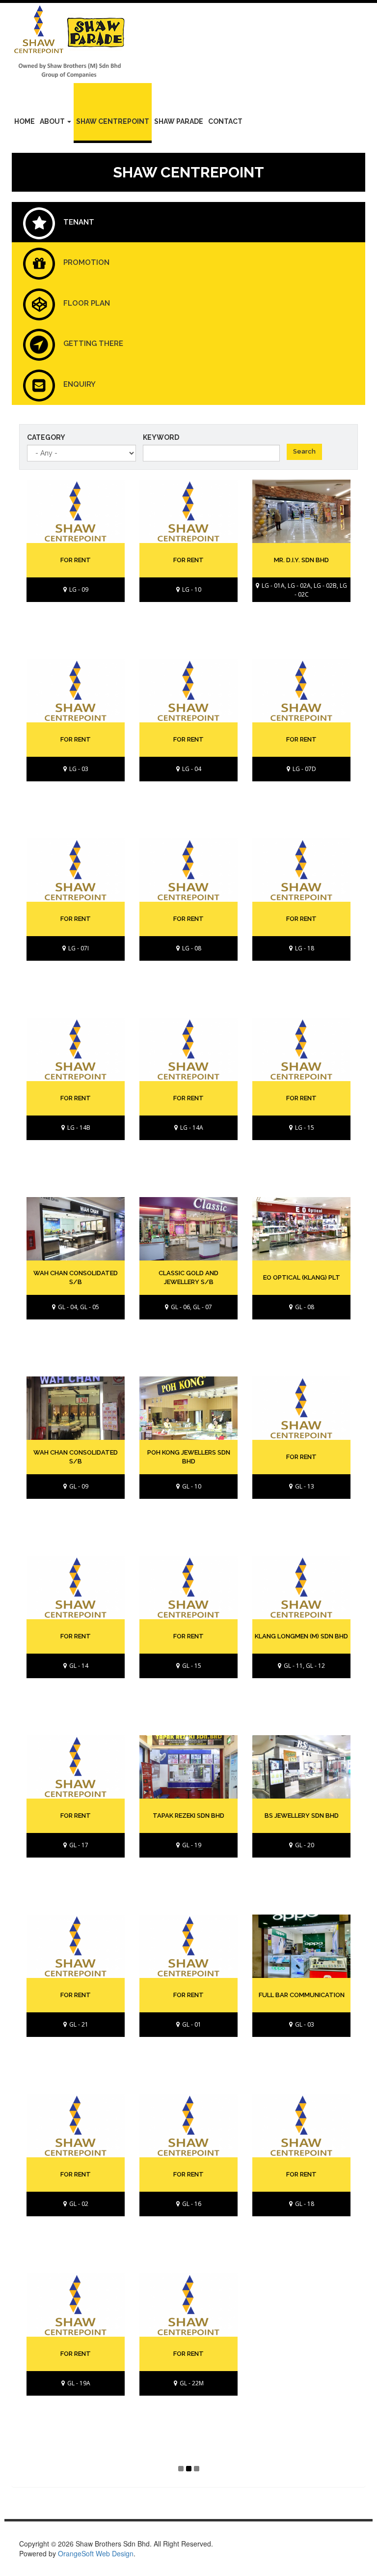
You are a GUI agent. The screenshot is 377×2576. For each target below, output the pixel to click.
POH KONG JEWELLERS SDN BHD (189, 1457)
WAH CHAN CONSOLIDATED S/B (76, 1278)
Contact (225, 121)
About (53, 121)
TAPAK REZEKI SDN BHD (188, 1816)
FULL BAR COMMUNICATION (302, 1995)
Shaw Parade (179, 121)
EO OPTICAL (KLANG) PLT (302, 1277)
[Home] (73, 43)
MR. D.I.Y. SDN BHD (301, 560)
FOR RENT (76, 560)
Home (25, 121)
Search (304, 451)
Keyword (161, 437)
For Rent (188, 919)
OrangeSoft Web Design (96, 2553)
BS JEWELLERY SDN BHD (302, 1816)
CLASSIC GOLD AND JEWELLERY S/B (188, 1278)
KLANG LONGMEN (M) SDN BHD (301, 1636)
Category (46, 437)
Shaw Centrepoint (113, 121)
